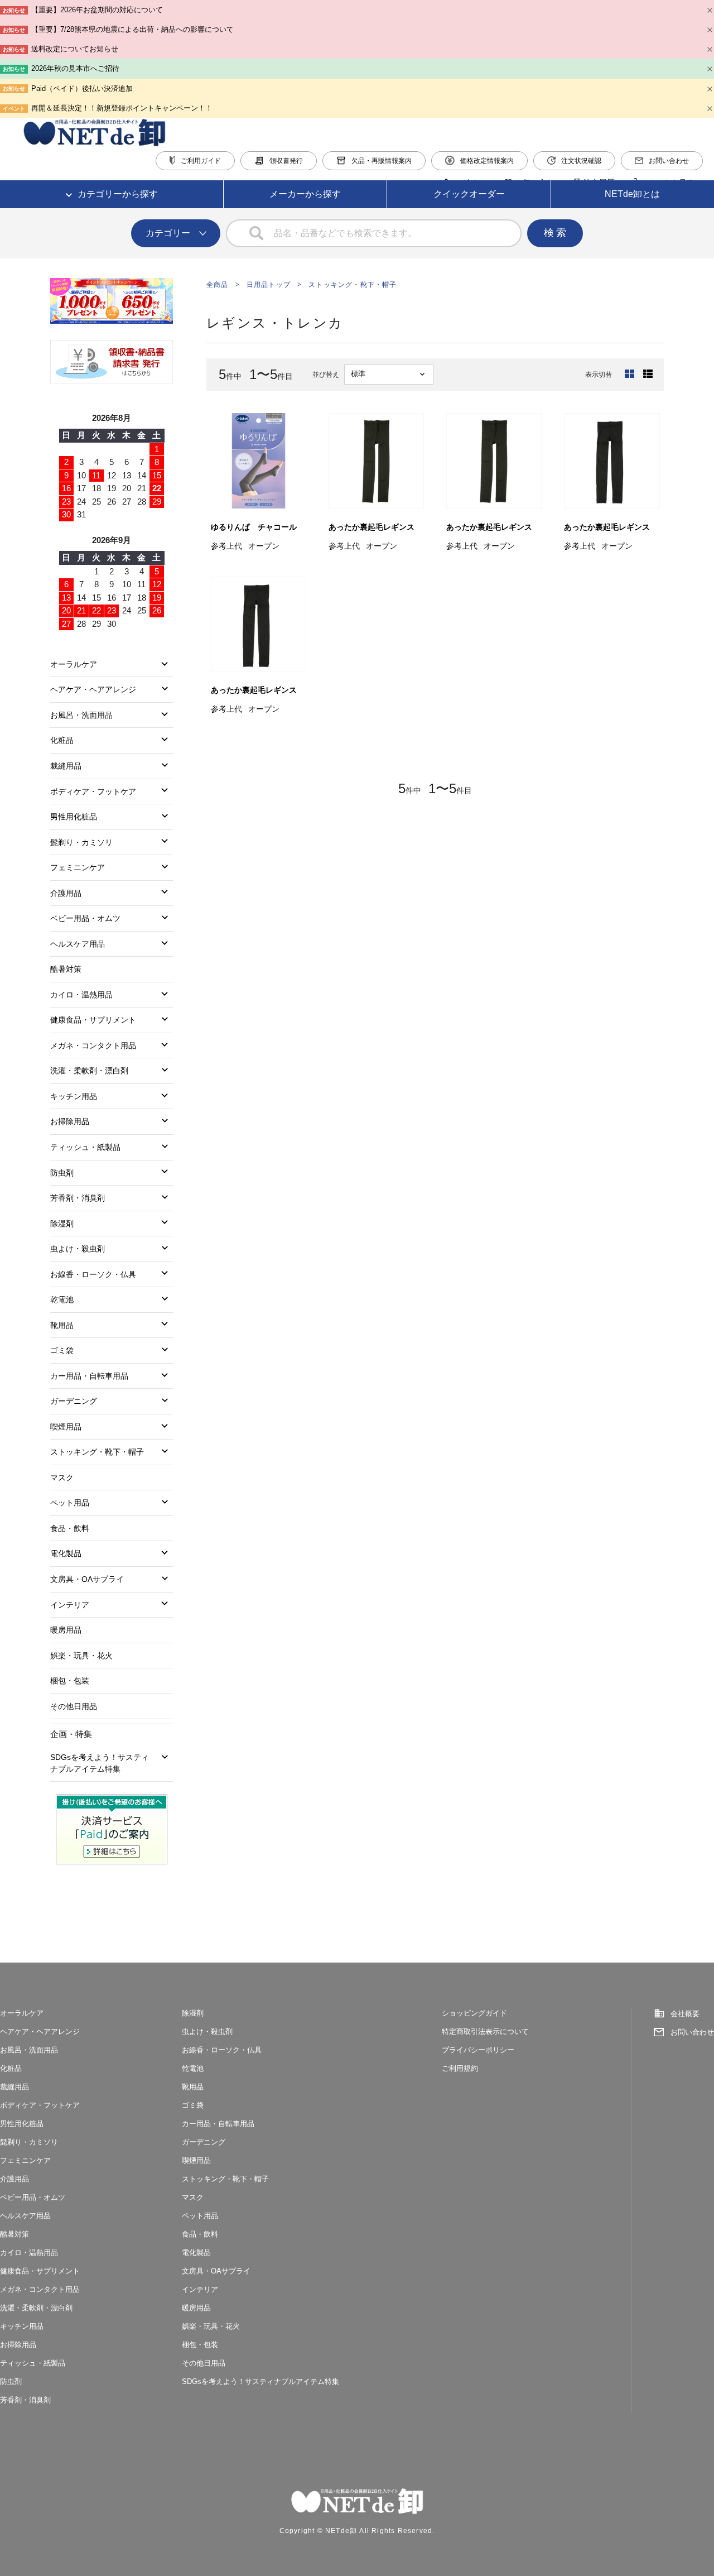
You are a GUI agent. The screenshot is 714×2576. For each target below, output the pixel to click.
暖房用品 (66, 1630)
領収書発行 (286, 161)
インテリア (70, 1605)
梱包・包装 (70, 1681)
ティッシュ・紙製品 (85, 1147)
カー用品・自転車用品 (89, 1376)
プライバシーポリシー (478, 2050)
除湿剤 (62, 1224)
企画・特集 (71, 1734)
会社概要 (685, 2014)
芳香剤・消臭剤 (78, 1198)
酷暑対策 (66, 969)
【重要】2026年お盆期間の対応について (97, 10)
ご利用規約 (460, 2068)
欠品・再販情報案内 (382, 161)
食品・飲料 (70, 1528)
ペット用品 (70, 1503)
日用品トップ (269, 285)
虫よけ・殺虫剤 (78, 1249)
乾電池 (62, 1299)
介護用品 (66, 893)
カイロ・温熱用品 (81, 995)
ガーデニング (74, 1401)
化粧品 (62, 740)
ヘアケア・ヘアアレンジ (93, 689)
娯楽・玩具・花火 (81, 1656)
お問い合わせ (669, 161)
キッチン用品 (74, 1096)
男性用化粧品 (74, 817)
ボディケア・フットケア (93, 791)
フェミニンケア (78, 867)
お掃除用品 (70, 1121)
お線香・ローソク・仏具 (93, 1274)
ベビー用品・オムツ (85, 918)
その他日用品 (74, 1706)
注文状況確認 (581, 161)
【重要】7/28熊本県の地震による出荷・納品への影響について (132, 29)
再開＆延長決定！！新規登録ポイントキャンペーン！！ (122, 108)
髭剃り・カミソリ (81, 842)
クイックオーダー (469, 194)
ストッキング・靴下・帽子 (353, 285)
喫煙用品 (66, 1427)
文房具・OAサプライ (87, 1579)
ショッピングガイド (474, 2013)
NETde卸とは (632, 194)
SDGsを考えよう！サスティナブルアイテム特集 (100, 1763)
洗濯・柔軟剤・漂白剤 (89, 1071)
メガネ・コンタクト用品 (93, 1045)
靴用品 (62, 1325)
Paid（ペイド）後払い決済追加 (82, 88)
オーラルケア (74, 664)
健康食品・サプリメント (93, 1020)
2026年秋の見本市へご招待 (75, 68)
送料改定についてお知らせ (75, 49)
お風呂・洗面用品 (81, 715)
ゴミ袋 (62, 1350)
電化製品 (66, 1553)
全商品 (218, 285)
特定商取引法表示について (485, 2031)
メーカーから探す (305, 194)
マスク (62, 1478)
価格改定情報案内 (487, 161)
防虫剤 (62, 1173)
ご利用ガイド (201, 161)
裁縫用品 (66, 766)
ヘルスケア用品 (78, 944)
